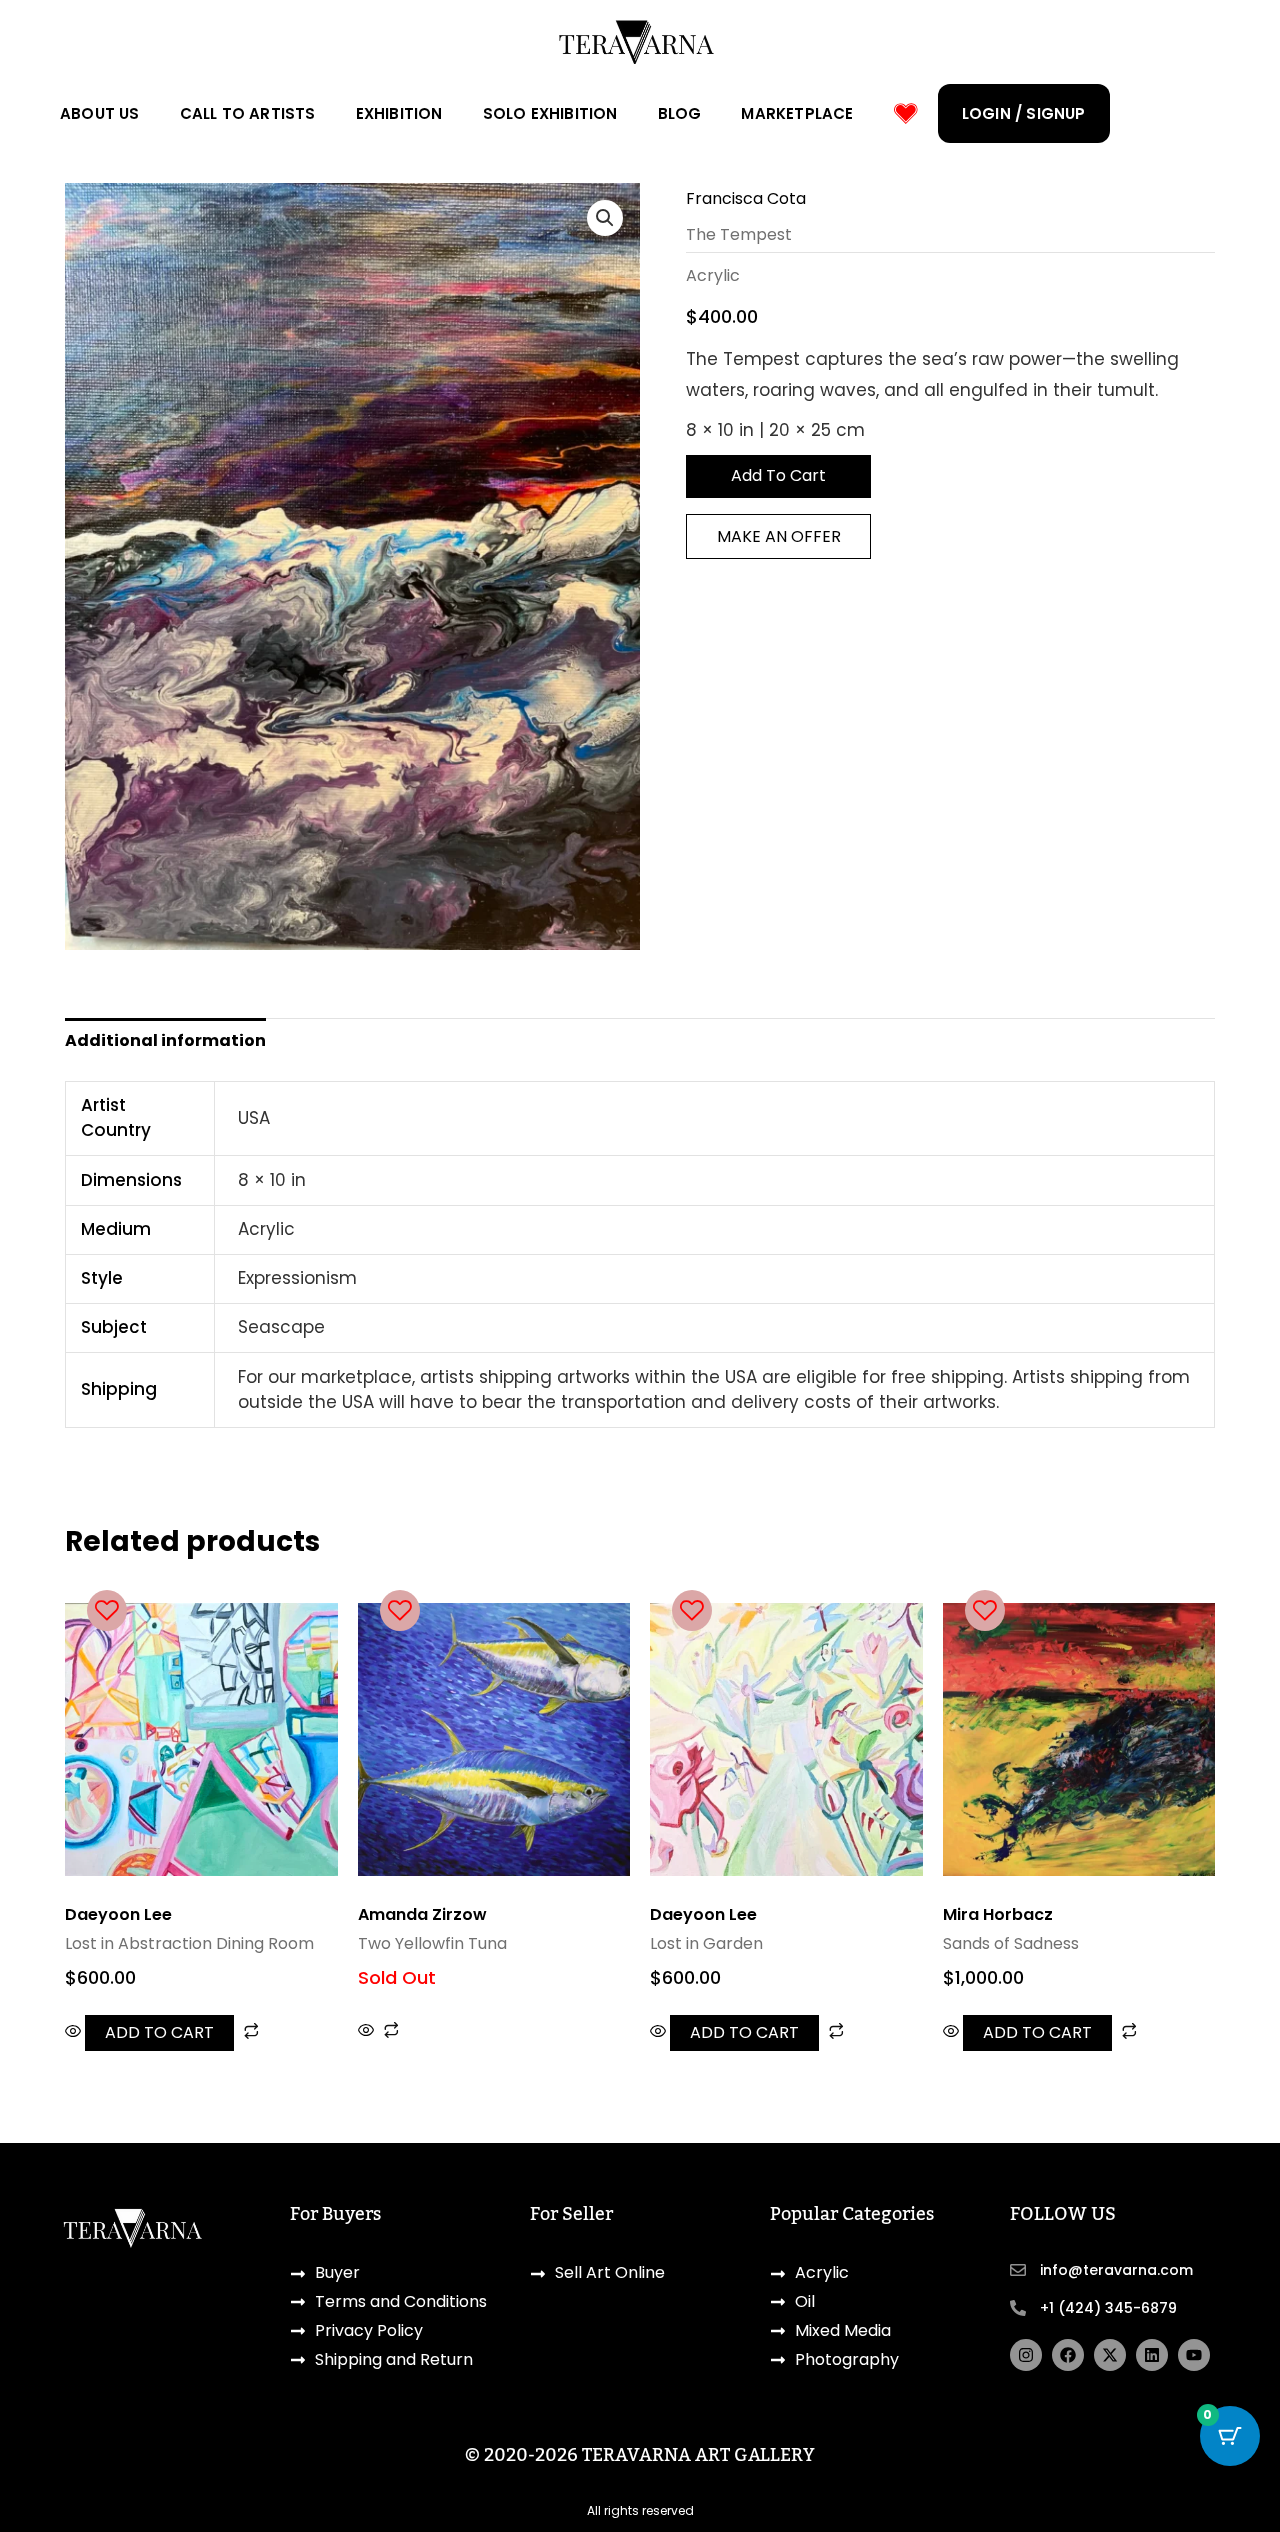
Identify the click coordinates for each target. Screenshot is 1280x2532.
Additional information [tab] (165, 1040)
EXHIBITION (399, 113)
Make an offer (779, 536)
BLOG (680, 113)
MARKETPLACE (797, 113)
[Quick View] (75, 2032)
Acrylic (713, 275)
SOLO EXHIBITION (550, 113)
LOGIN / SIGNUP (1024, 113)
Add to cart (778, 475)
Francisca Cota (746, 198)
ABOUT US (100, 113)
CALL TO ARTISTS (248, 113)
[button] (605, 218)
